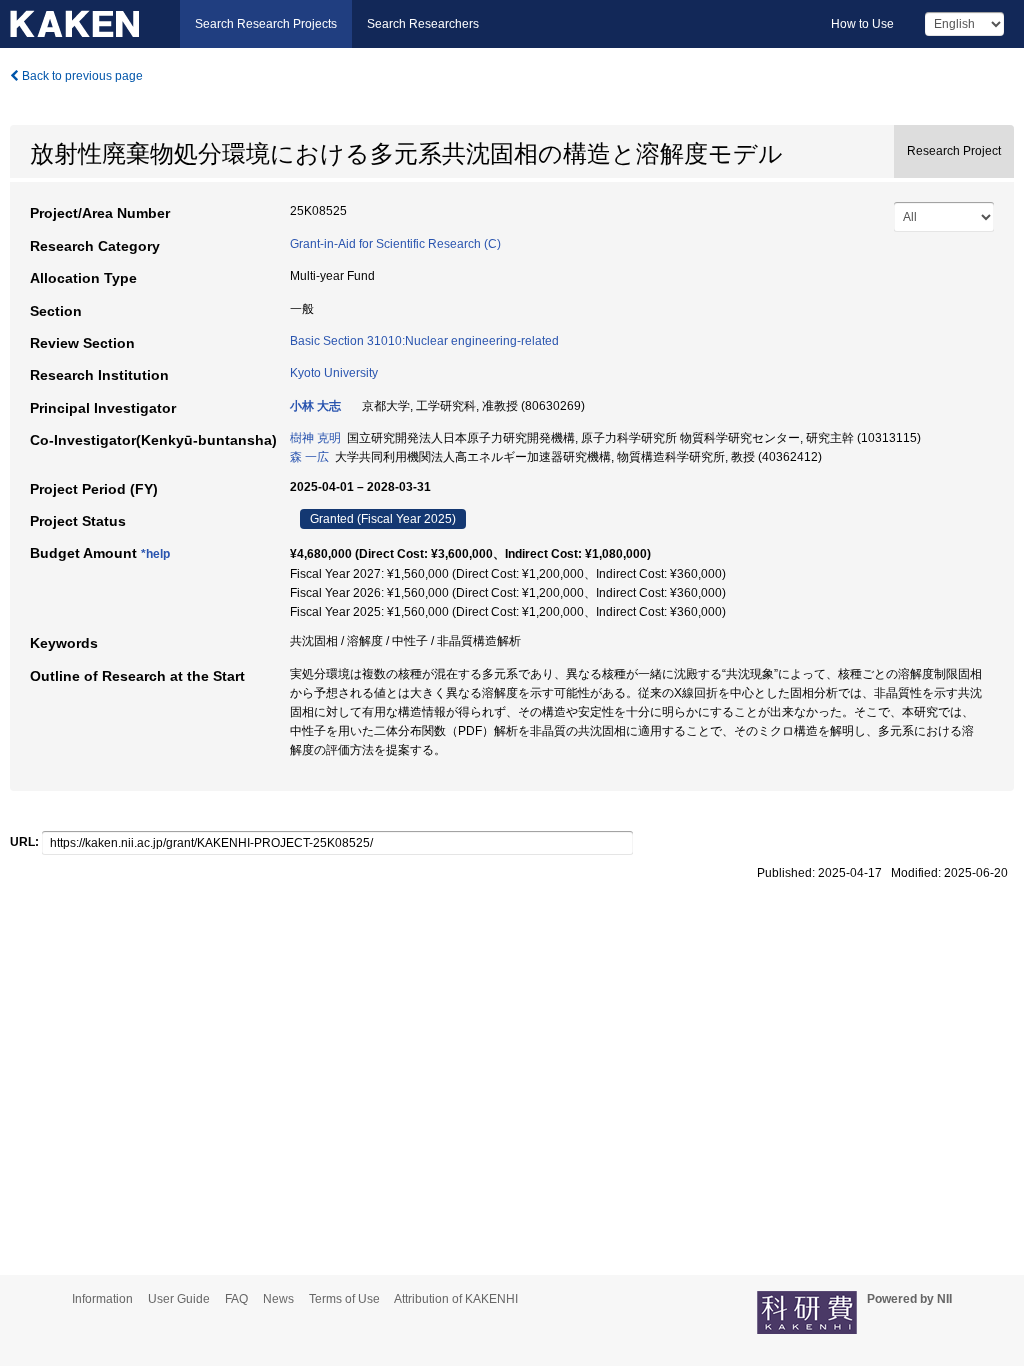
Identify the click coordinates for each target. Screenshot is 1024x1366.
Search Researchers (423, 24)
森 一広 (309, 457)
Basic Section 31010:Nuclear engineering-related (424, 341)
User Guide (179, 1299)
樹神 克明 (315, 438)
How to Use (862, 24)
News (278, 1299)
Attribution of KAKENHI (456, 1299)
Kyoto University (334, 373)
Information (102, 1299)
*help (155, 554)
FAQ (236, 1299)
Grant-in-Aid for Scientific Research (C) (395, 244)
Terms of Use (344, 1299)
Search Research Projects (266, 24)
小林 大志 (315, 406)
